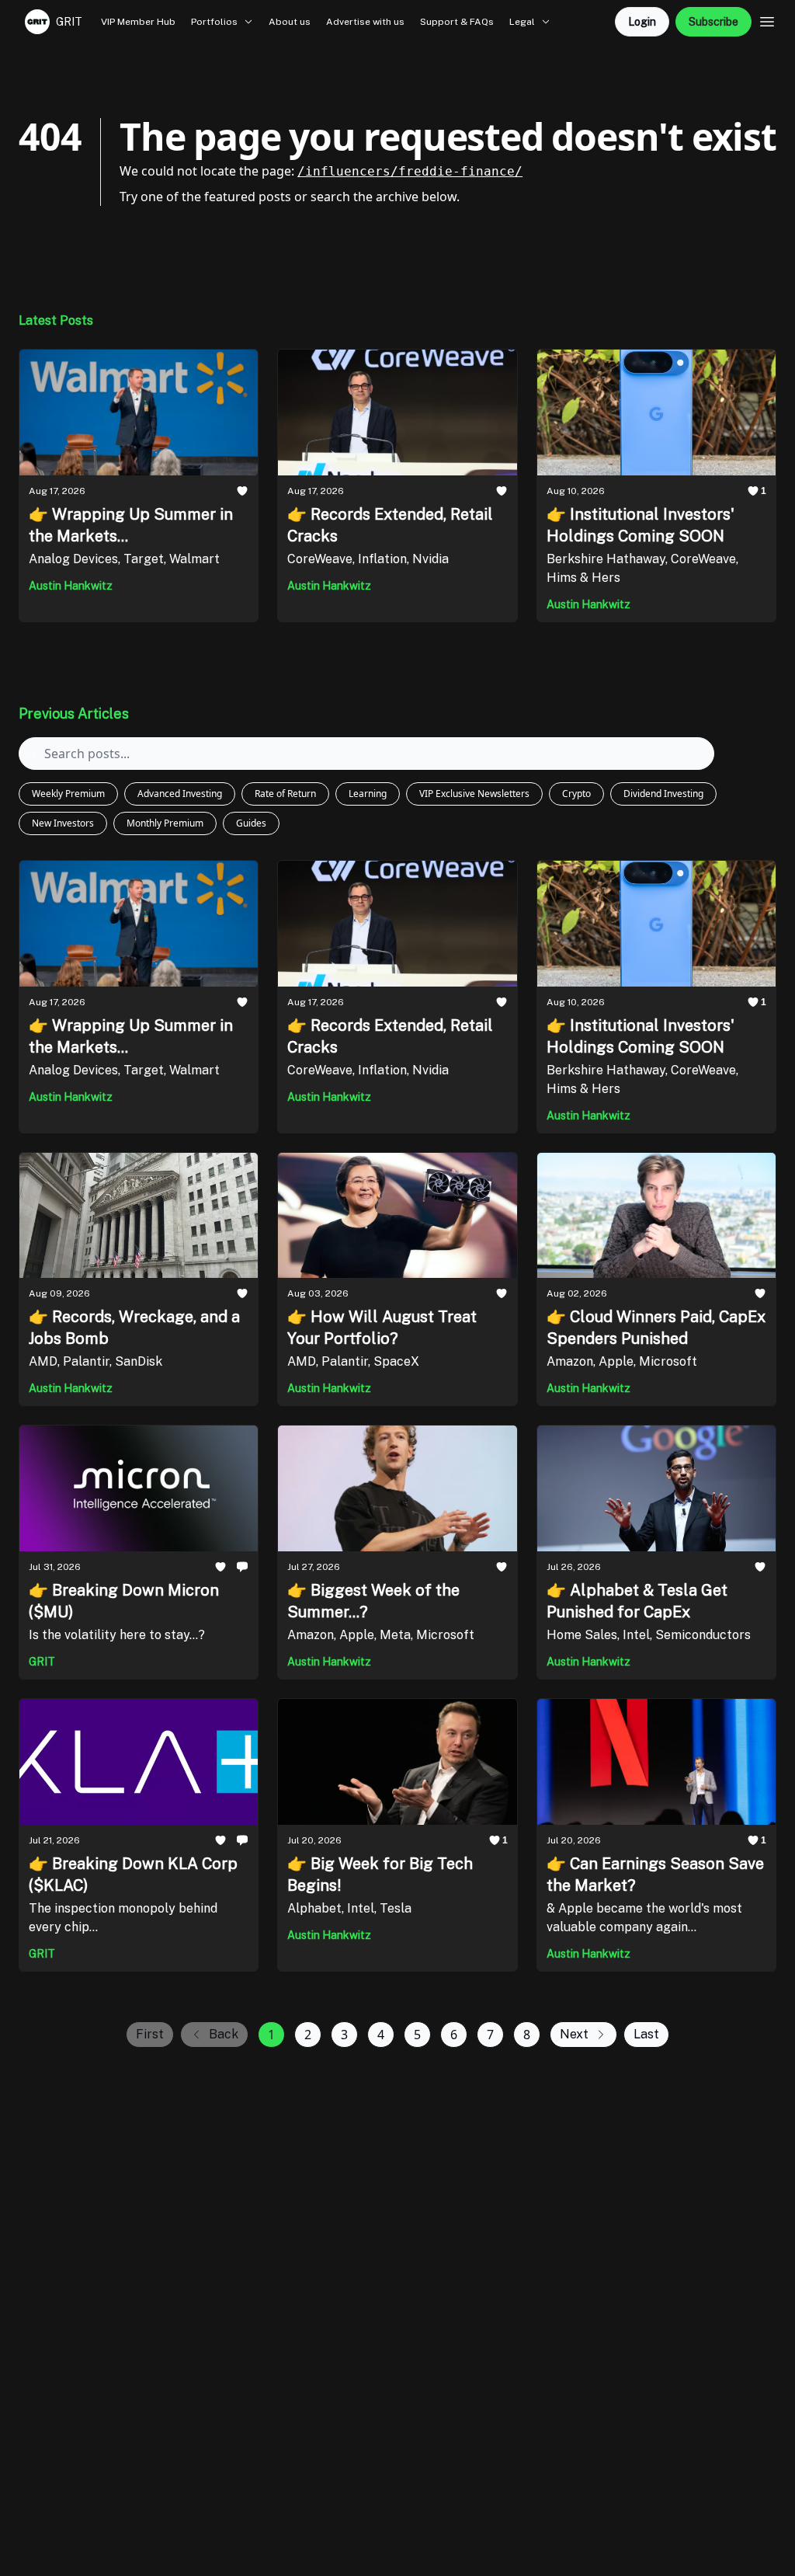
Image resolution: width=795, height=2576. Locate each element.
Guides (251, 823)
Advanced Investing (180, 794)
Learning (368, 794)
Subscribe (713, 22)
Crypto (576, 794)
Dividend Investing (663, 794)
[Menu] (767, 19)
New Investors (63, 823)
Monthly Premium (165, 823)
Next (574, 2034)
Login (642, 22)
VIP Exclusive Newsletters (474, 794)
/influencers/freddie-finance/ (410, 171)
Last (646, 2034)
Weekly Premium (68, 794)
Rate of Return (285, 794)
